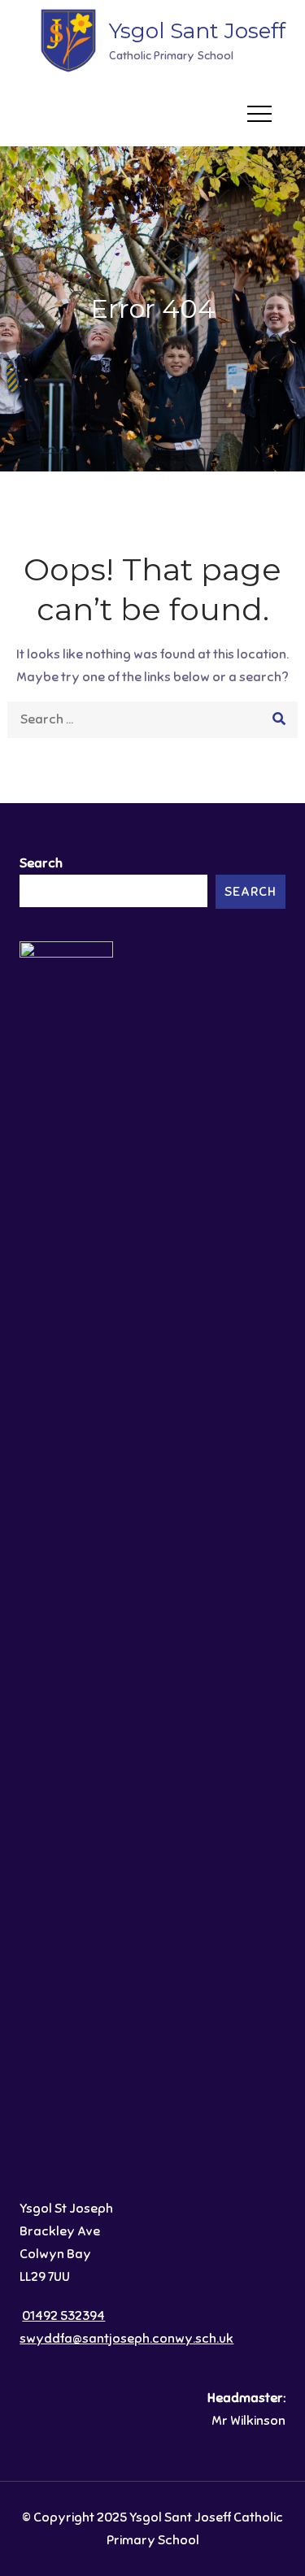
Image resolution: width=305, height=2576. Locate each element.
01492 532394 (63, 2316)
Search (41, 863)
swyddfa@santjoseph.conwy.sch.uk (126, 2339)
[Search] (279, 720)
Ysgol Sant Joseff (197, 31)
